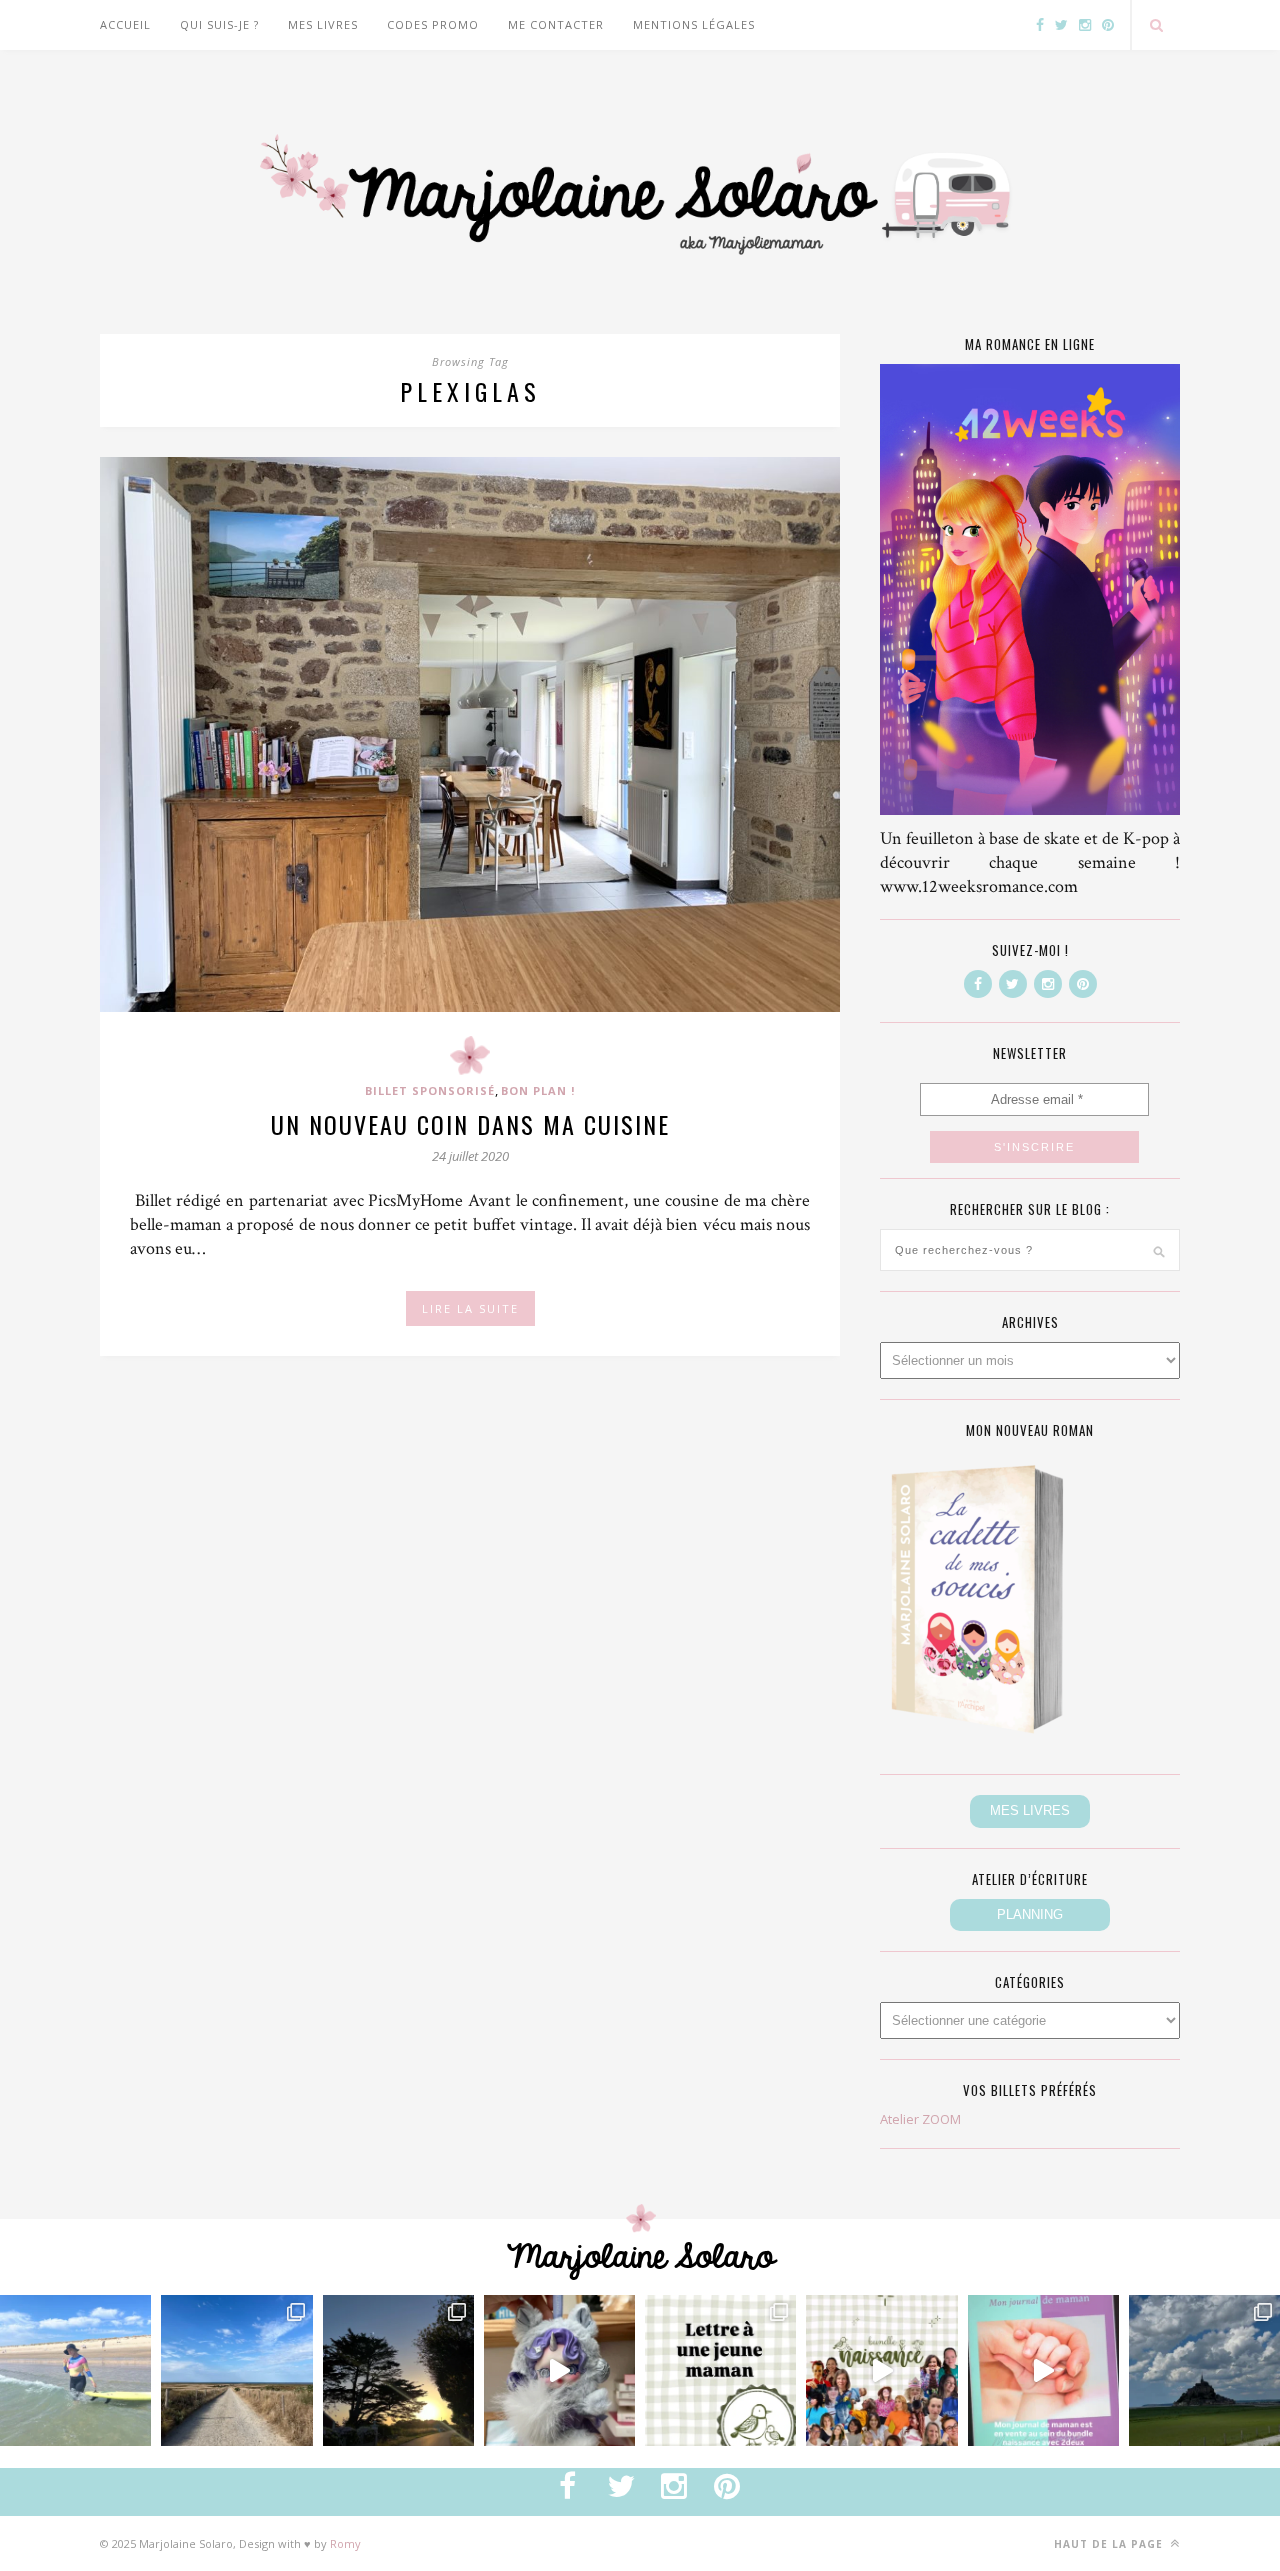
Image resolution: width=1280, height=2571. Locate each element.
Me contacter (556, 24)
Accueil (125, 24)
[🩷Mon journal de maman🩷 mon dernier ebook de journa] (1043, 2370)
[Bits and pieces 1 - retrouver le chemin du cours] (236, 2370)
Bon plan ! (538, 1090)
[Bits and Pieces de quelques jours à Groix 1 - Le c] (398, 2370)
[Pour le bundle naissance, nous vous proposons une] (720, 2370)
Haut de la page (1110, 2544)
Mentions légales (694, 24)
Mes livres (323, 24)
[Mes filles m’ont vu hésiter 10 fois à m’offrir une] (559, 2370)
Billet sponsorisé (430, 1090)
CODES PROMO (433, 24)
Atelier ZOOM (920, 2119)
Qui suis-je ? (219, 24)
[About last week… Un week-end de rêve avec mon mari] (1204, 2370)
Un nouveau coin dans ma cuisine (470, 1124)
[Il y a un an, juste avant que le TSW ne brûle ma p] (75, 2370)
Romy (345, 2543)
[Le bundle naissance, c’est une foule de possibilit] (881, 2370)
